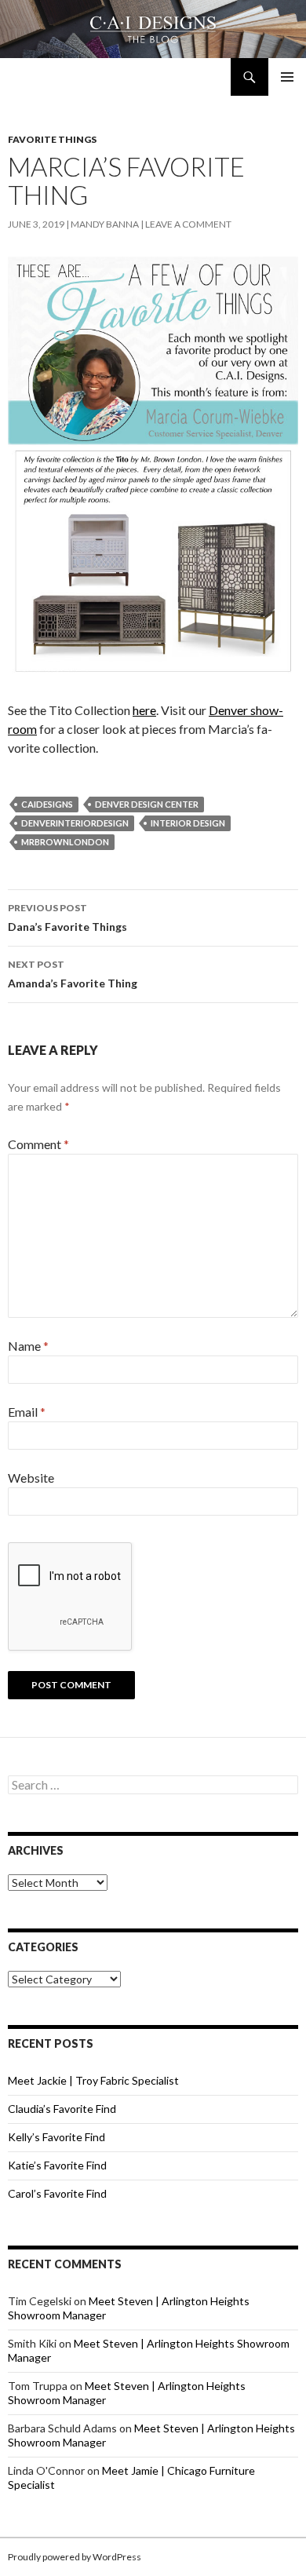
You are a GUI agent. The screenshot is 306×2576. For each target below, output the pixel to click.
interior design (188, 823)
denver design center (147, 804)
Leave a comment (188, 224)
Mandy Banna (105, 224)
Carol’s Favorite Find (57, 2193)
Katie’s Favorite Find (57, 2165)
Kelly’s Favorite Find (56, 2137)
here (144, 710)
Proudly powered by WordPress (75, 2557)
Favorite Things (52, 139)
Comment (38, 1144)
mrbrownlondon (65, 842)
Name (28, 1346)
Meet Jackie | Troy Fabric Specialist (93, 2080)
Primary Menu (287, 77)
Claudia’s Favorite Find (62, 2109)
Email (27, 1412)
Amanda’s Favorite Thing (73, 974)
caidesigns (47, 804)
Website (31, 1478)
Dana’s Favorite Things (67, 918)
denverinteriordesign (75, 823)
